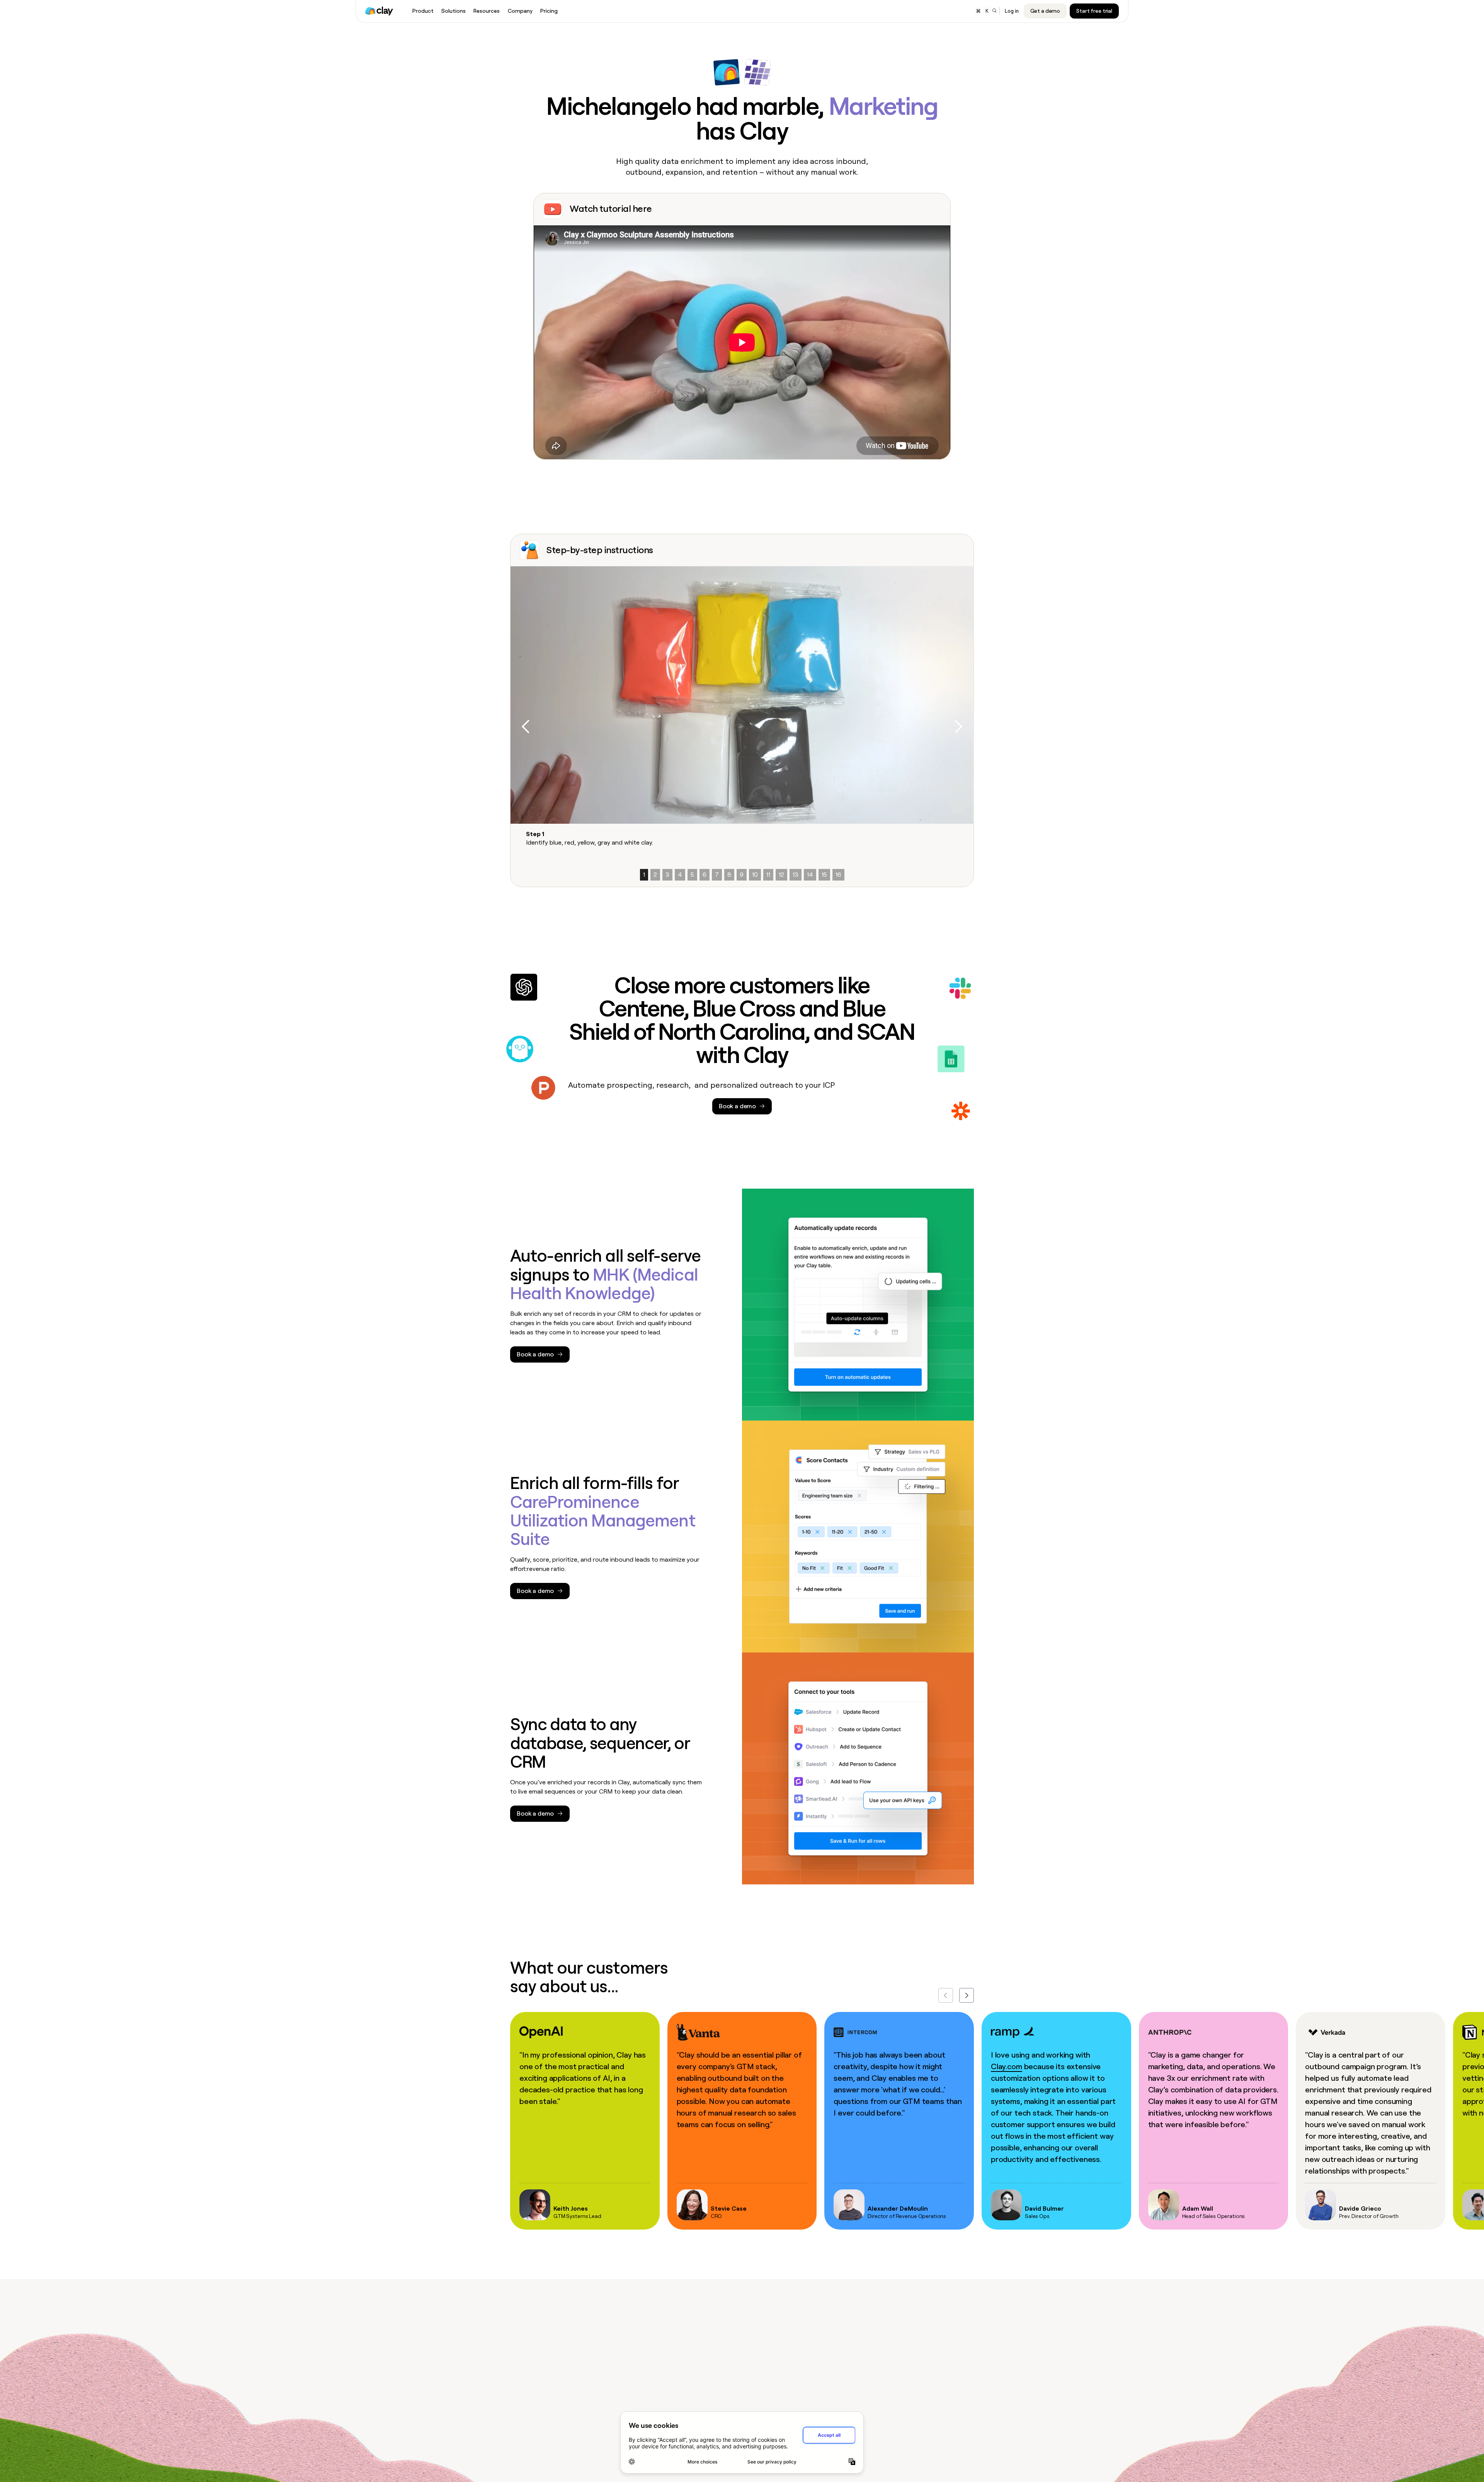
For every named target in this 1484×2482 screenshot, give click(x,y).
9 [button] (742, 875)
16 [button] (838, 875)
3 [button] (667, 875)
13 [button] (796, 875)
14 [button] (810, 875)
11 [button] (768, 875)
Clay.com (1007, 2066)
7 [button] (717, 875)
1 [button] (644, 875)
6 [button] (705, 875)
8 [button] (729, 875)
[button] (526, 727)
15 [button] (824, 875)
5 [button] (692, 875)
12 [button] (781, 875)
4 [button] (680, 875)
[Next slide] (967, 1995)
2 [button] (655, 875)
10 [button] (755, 875)
